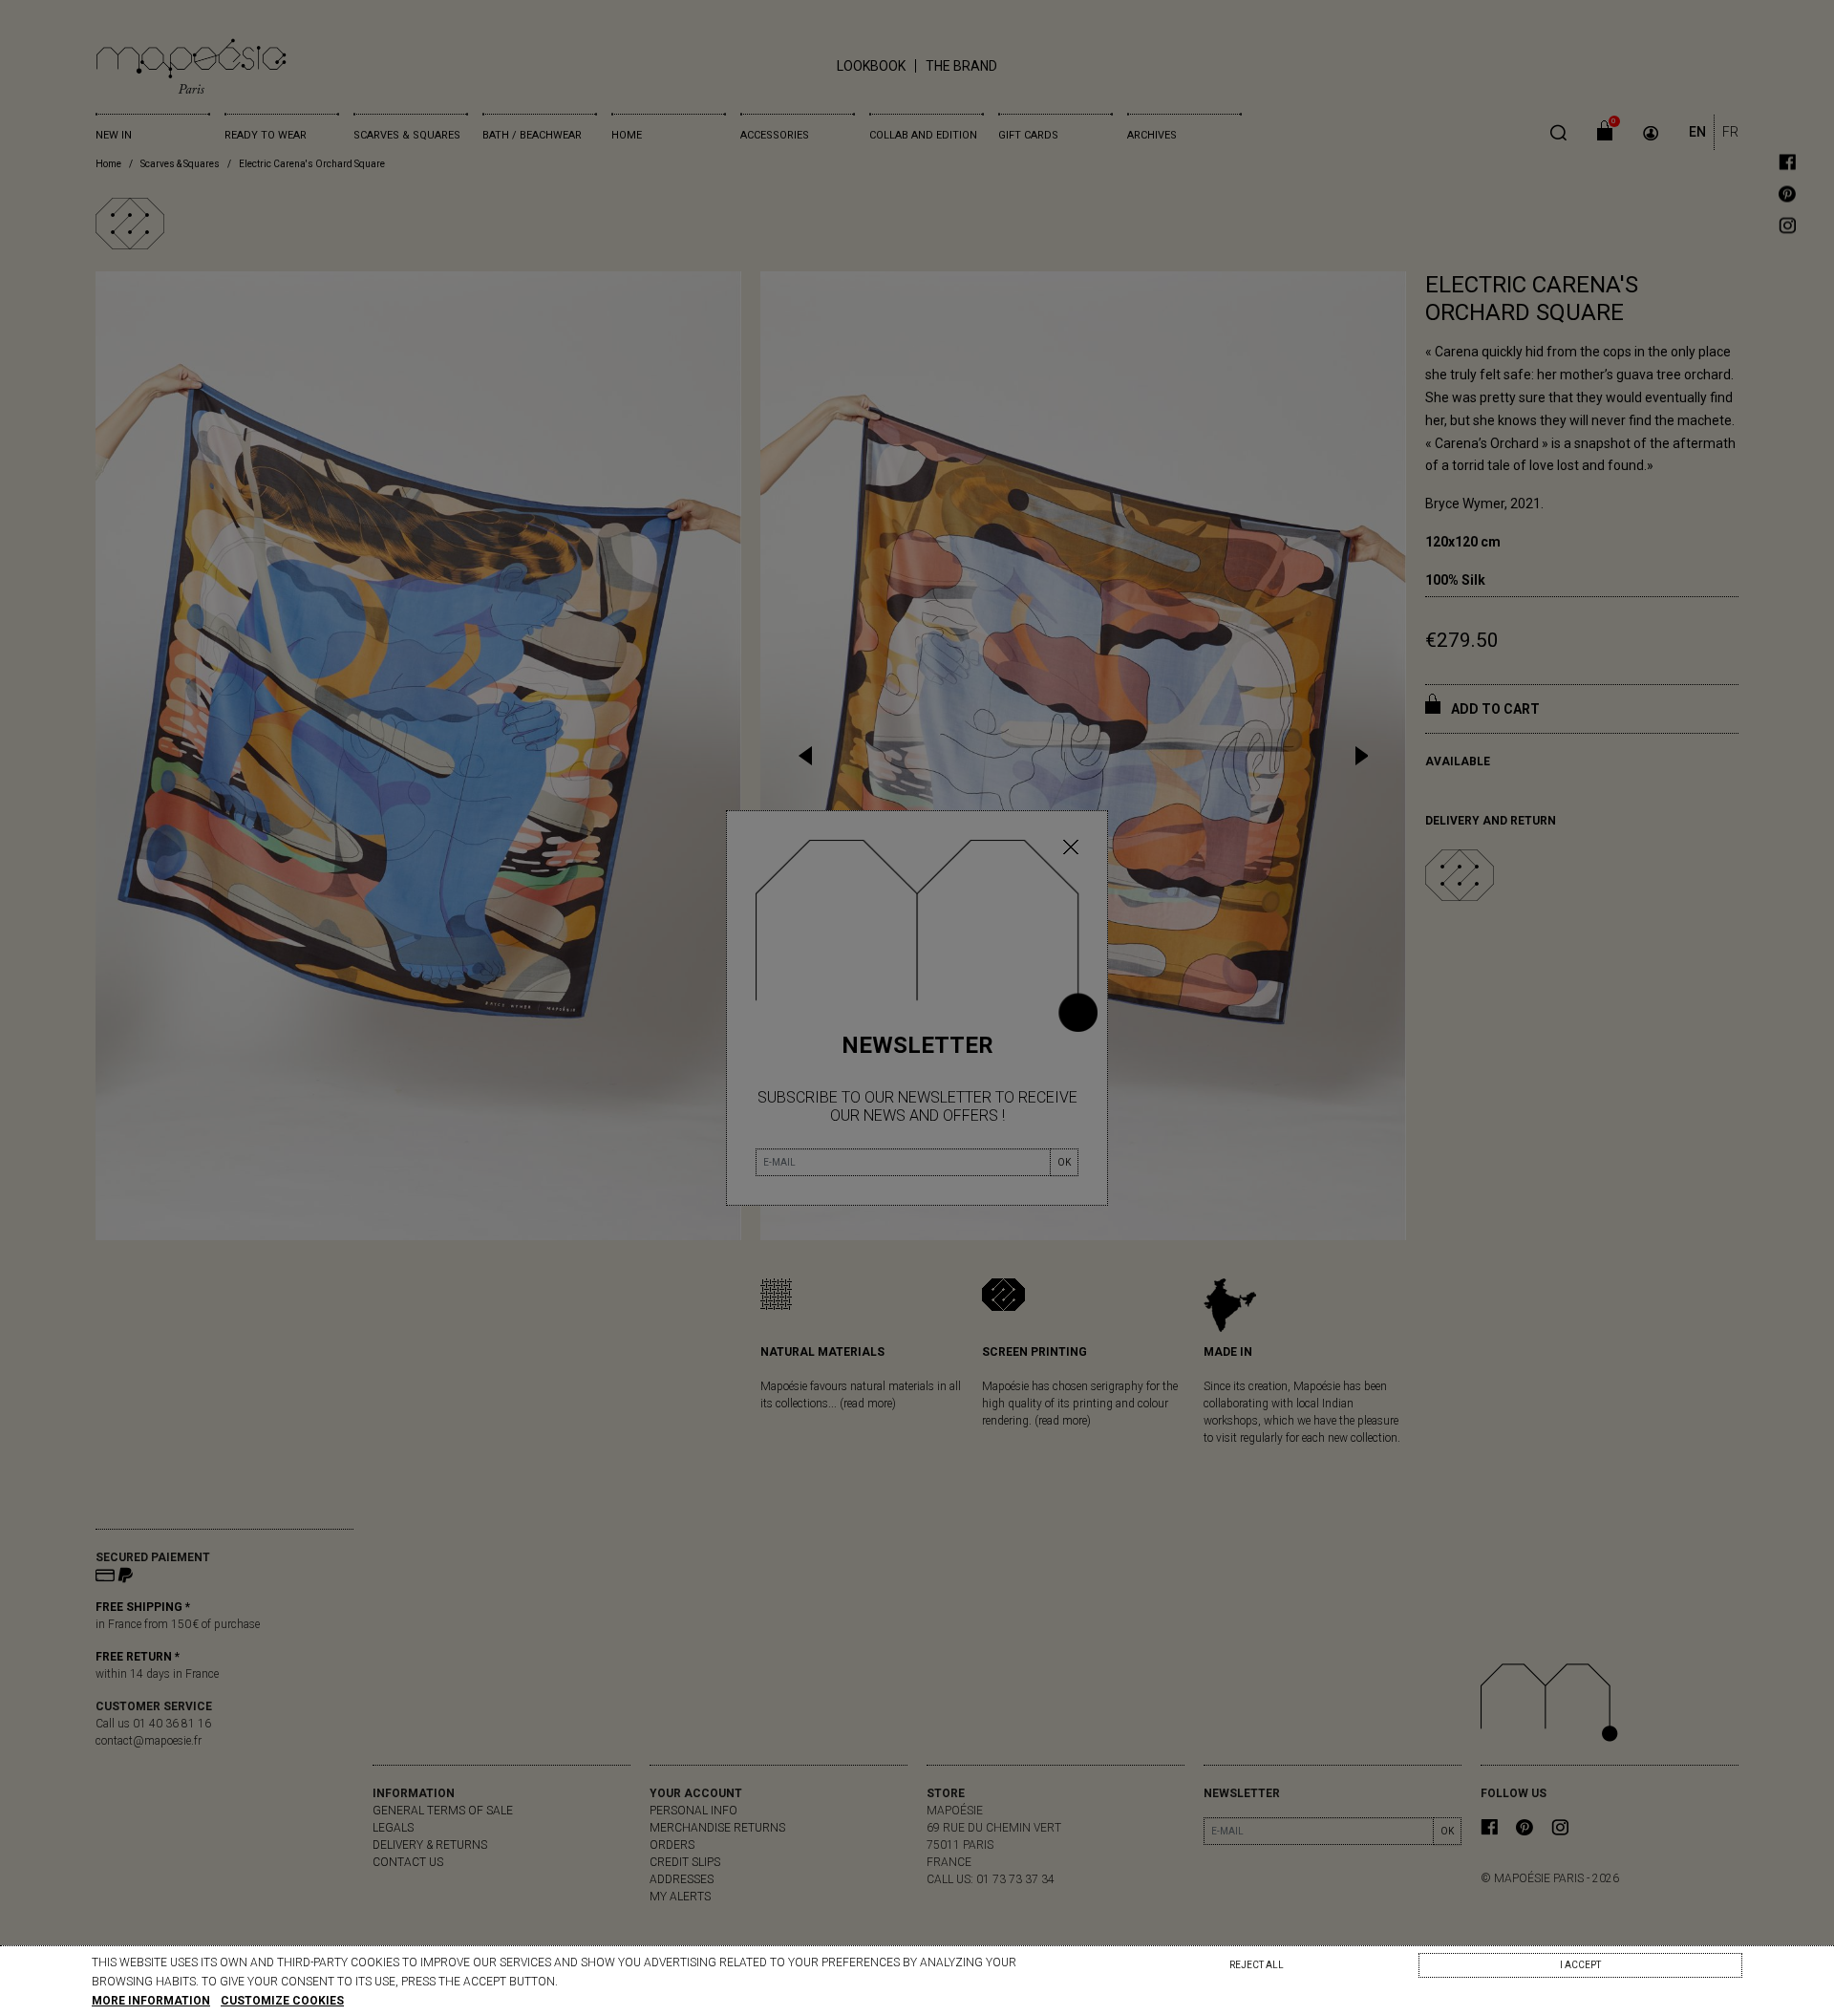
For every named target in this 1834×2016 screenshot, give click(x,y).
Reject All (1257, 1965)
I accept (1580, 1965)
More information (151, 2001)
